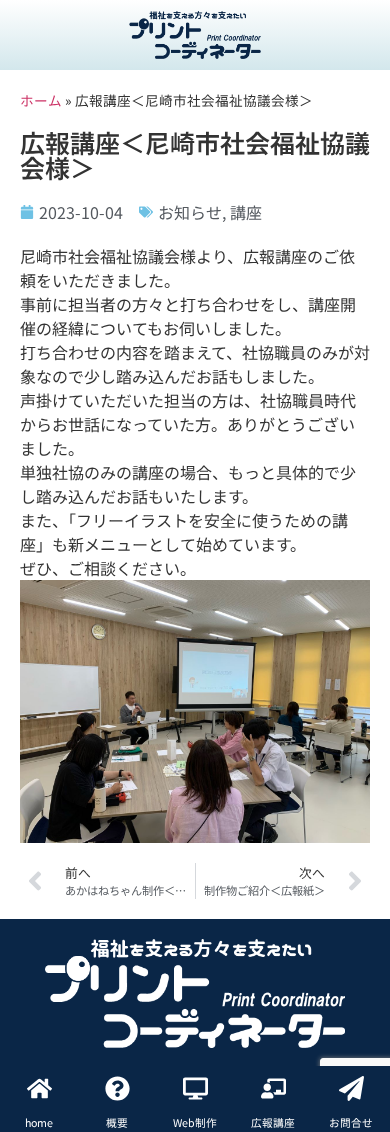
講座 (246, 212)
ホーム (41, 100)
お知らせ (190, 212)
